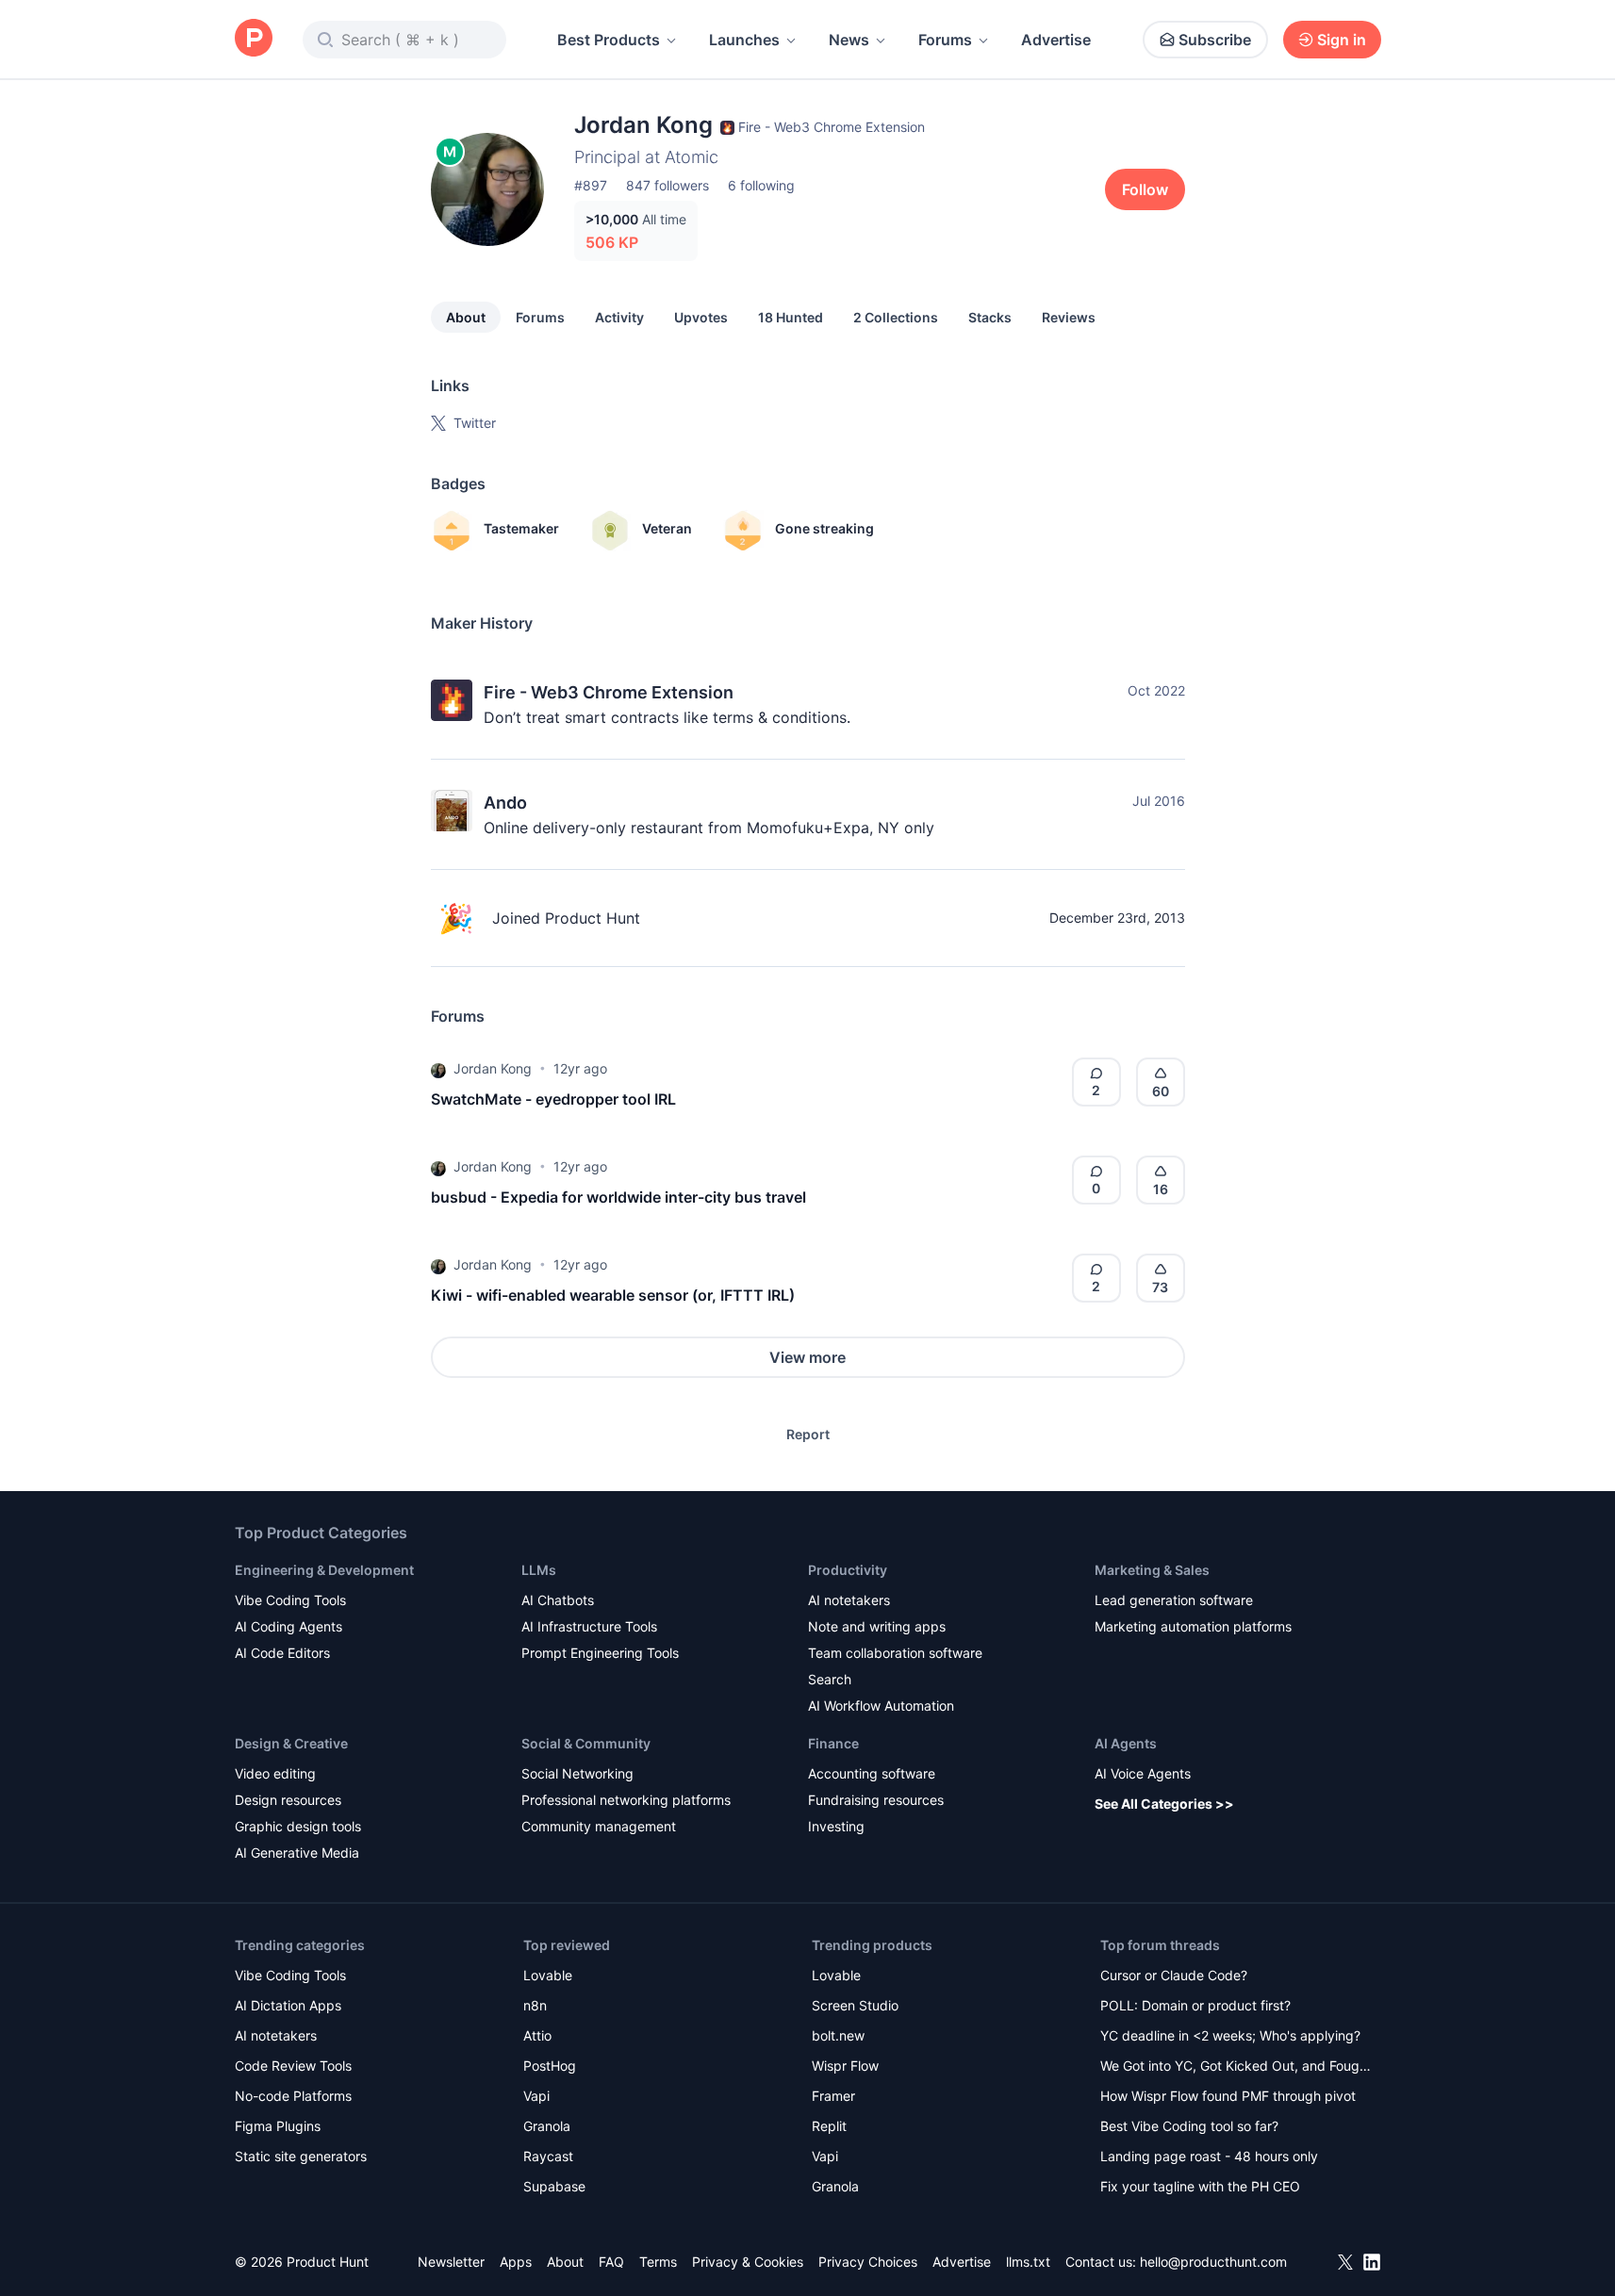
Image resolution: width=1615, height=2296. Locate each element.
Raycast (548, 2156)
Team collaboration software (895, 1653)
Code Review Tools (293, 2066)
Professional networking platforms (626, 1800)
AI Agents (1126, 1743)
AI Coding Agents (288, 1626)
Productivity (848, 1570)
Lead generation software (1174, 1600)
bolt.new (838, 2035)
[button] (438, 1069)
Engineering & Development (324, 1570)
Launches (744, 40)
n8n (535, 2005)
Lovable (548, 1975)
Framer (833, 2096)
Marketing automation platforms (1193, 1626)
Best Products (609, 40)
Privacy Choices (868, 2262)
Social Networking (577, 1773)
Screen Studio (855, 2005)
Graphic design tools (298, 1826)
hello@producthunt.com (1213, 2262)
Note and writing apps (877, 1626)
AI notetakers (849, 1600)
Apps (516, 2262)
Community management (599, 1826)
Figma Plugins (278, 2126)
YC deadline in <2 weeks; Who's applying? (1230, 2035)
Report (808, 1434)
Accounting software (872, 1773)
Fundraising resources (876, 1800)
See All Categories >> (1164, 1804)
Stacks (990, 317)
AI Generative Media (297, 1853)
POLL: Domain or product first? (1195, 2005)
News (849, 40)
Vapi (536, 2096)
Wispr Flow (845, 2066)
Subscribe (1215, 40)
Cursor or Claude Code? (1174, 1975)
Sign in (1342, 40)
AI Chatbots (558, 1600)
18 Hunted (791, 317)
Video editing (275, 1773)
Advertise (1056, 40)
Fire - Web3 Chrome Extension (609, 692)
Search (830, 1679)
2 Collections (896, 317)
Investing (836, 1826)
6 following (761, 185)
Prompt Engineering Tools (600, 1653)
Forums (945, 40)
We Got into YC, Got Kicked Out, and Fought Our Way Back (1236, 2067)
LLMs (539, 1570)
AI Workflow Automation (881, 1706)
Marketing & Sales (1152, 1570)
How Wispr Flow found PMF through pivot (1228, 2096)
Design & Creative (291, 1743)
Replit (829, 2126)
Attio (537, 2035)
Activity (619, 317)
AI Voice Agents (1143, 1773)
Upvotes (701, 317)
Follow (1145, 189)
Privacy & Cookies (748, 2262)
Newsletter (451, 2262)
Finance (833, 1743)
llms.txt (1028, 2262)
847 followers (667, 185)
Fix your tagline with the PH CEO (1200, 2186)
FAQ (611, 2262)
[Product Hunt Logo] (254, 39)
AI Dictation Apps (288, 2005)
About (466, 317)
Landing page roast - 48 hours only (1209, 2156)
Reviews (1069, 317)
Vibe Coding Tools (290, 1600)
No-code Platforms (293, 2096)
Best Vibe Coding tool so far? (1189, 2126)
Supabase (554, 2186)
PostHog (550, 2066)
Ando (505, 803)
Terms (658, 2262)
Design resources (288, 1800)
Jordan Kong (493, 1068)
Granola (547, 2126)
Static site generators (301, 2156)
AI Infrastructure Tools (589, 1626)
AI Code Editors (282, 1653)
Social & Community (586, 1743)
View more (807, 1357)
